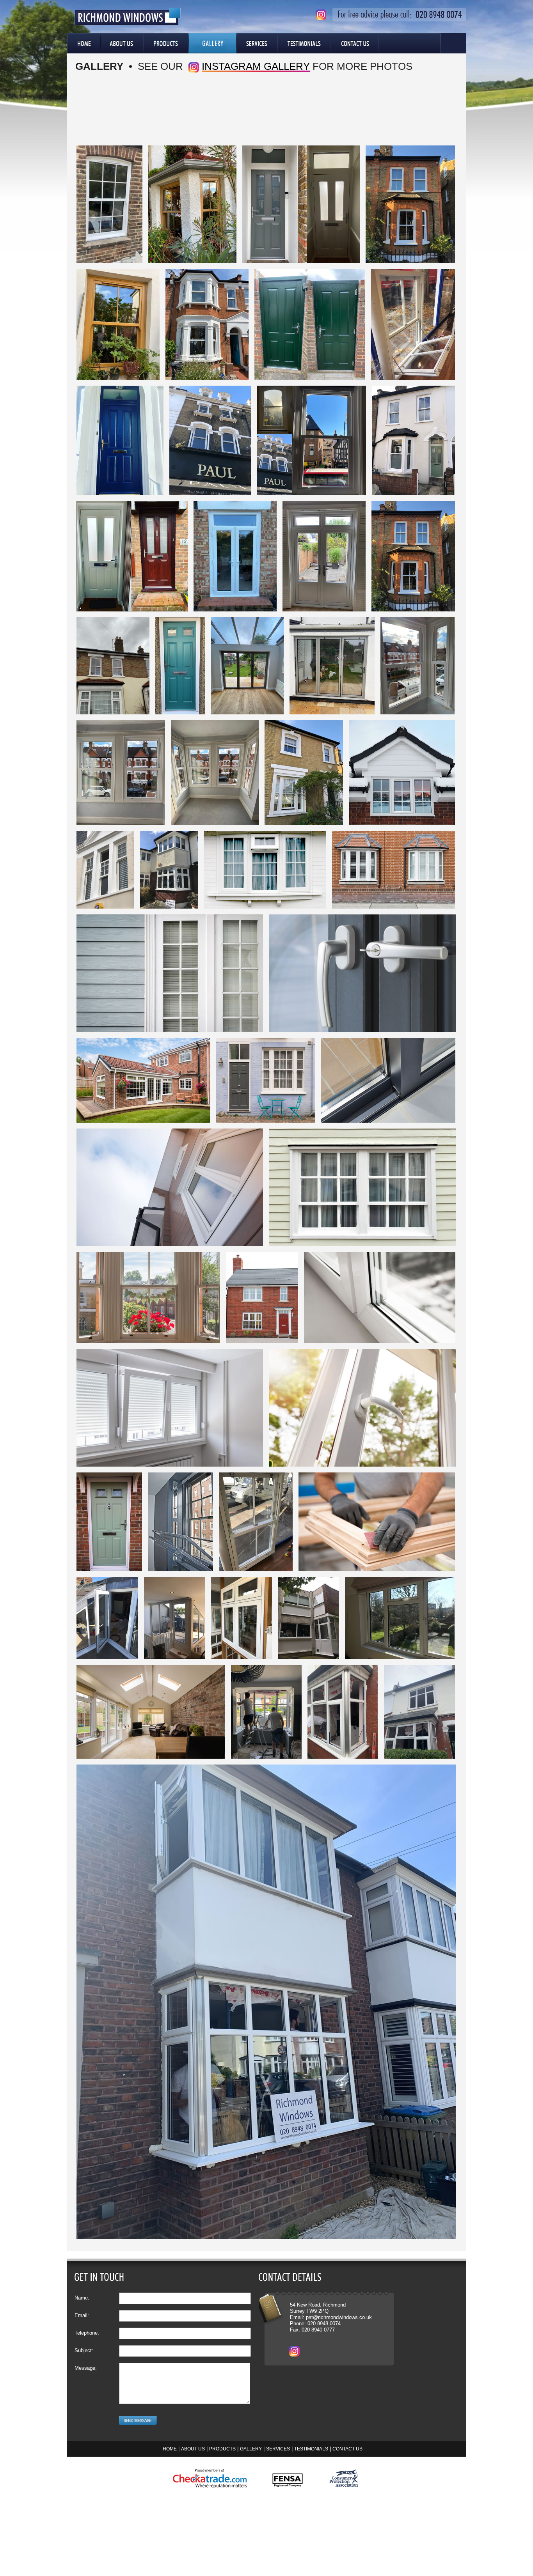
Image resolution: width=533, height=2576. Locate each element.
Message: (86, 2368)
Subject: (84, 2350)
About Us (122, 43)
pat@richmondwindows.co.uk (339, 2317)
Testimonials (304, 43)
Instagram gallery (256, 66)
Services (257, 43)
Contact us (347, 2449)
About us (193, 2449)
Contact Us (354, 43)
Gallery (212, 43)
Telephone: (87, 2333)
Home (84, 43)
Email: (82, 2315)
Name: (82, 2298)
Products (166, 43)
